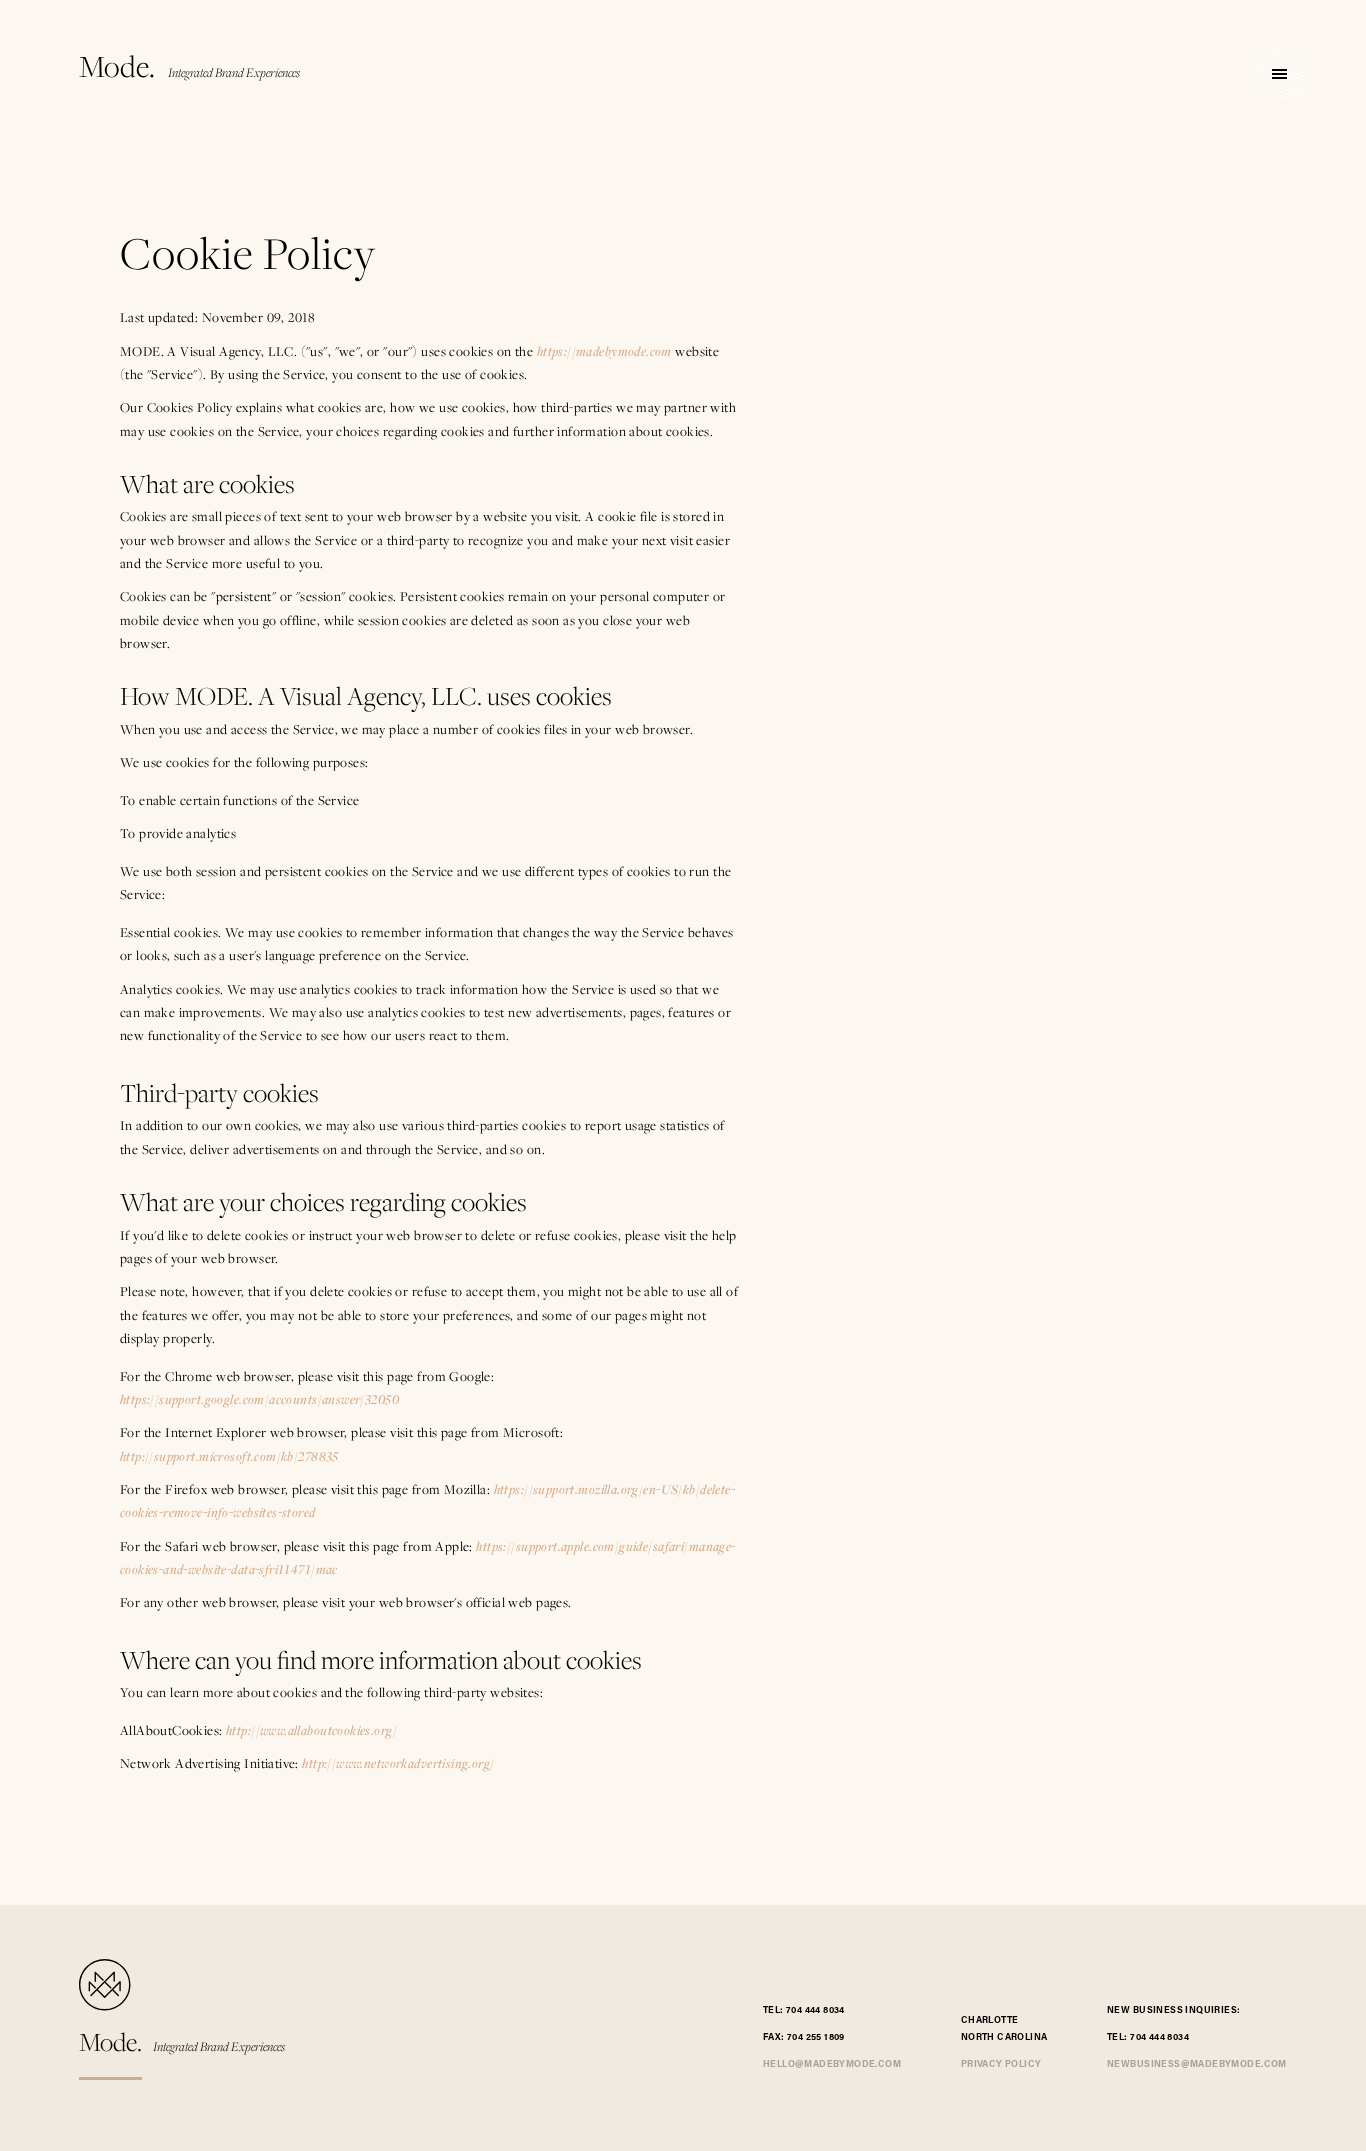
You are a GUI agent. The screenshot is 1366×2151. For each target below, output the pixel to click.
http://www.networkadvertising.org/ (398, 1763)
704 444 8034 (815, 2010)
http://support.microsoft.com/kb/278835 (229, 1456)
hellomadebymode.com (832, 2064)
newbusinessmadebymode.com (1197, 2064)
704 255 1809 (816, 2037)
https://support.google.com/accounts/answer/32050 (259, 1399)
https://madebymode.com (604, 351)
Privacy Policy (1001, 2064)
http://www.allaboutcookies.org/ (311, 1730)
